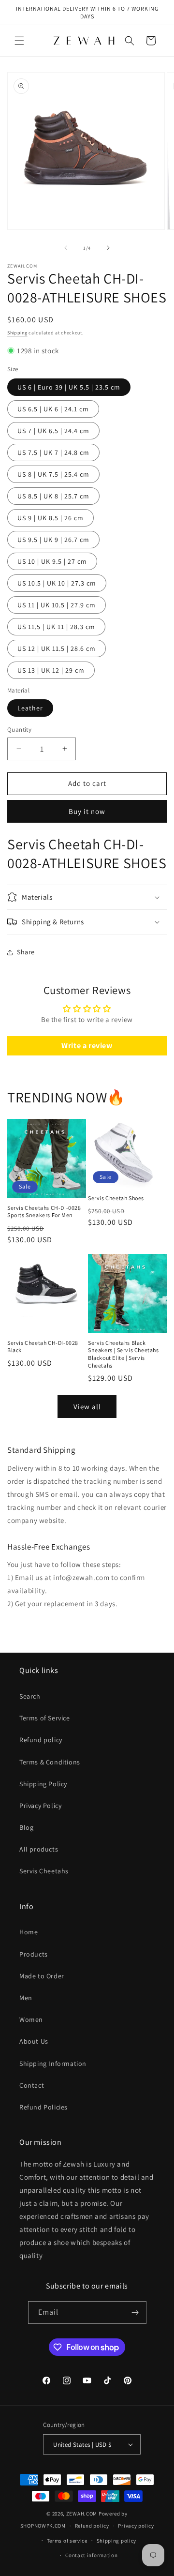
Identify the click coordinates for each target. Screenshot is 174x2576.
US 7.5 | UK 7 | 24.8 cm (53, 452)
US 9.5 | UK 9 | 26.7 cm (53, 540)
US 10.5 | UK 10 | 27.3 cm (57, 583)
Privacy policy (136, 2526)
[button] (19, 41)
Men (26, 1998)
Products (34, 1954)
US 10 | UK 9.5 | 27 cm (52, 561)
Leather (30, 708)
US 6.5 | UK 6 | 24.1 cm (53, 409)
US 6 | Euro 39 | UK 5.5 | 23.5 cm (69, 387)
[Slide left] (66, 248)
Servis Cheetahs (44, 1871)
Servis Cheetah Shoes (116, 1198)
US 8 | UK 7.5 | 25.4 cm (53, 474)
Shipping (17, 333)
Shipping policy (117, 2541)
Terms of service (67, 2541)
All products (39, 1849)
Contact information (91, 2555)
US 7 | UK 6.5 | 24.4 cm (53, 431)
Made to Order (42, 1976)
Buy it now (87, 811)
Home (29, 1932)
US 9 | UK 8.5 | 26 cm (51, 518)
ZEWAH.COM (82, 2514)
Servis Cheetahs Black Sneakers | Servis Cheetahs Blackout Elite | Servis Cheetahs (123, 1354)
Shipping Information (53, 2064)
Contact (32, 2085)
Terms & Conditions (50, 1762)
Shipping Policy (43, 1784)
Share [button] (26, 952)
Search (30, 1696)
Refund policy (41, 1740)
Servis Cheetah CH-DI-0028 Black (43, 1347)
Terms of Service (45, 1718)
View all (87, 1407)
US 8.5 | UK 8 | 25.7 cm (53, 496)
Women (31, 2019)
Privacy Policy (40, 1806)
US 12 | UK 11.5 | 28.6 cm (57, 648)
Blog (26, 1827)
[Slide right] (108, 248)
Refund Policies (43, 2107)
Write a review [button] (87, 1046)
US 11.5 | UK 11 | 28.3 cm (56, 627)
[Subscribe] (135, 2312)
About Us (34, 2041)
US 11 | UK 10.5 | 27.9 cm (57, 605)
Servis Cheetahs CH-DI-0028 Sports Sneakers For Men (44, 1212)
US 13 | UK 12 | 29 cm (51, 670)
